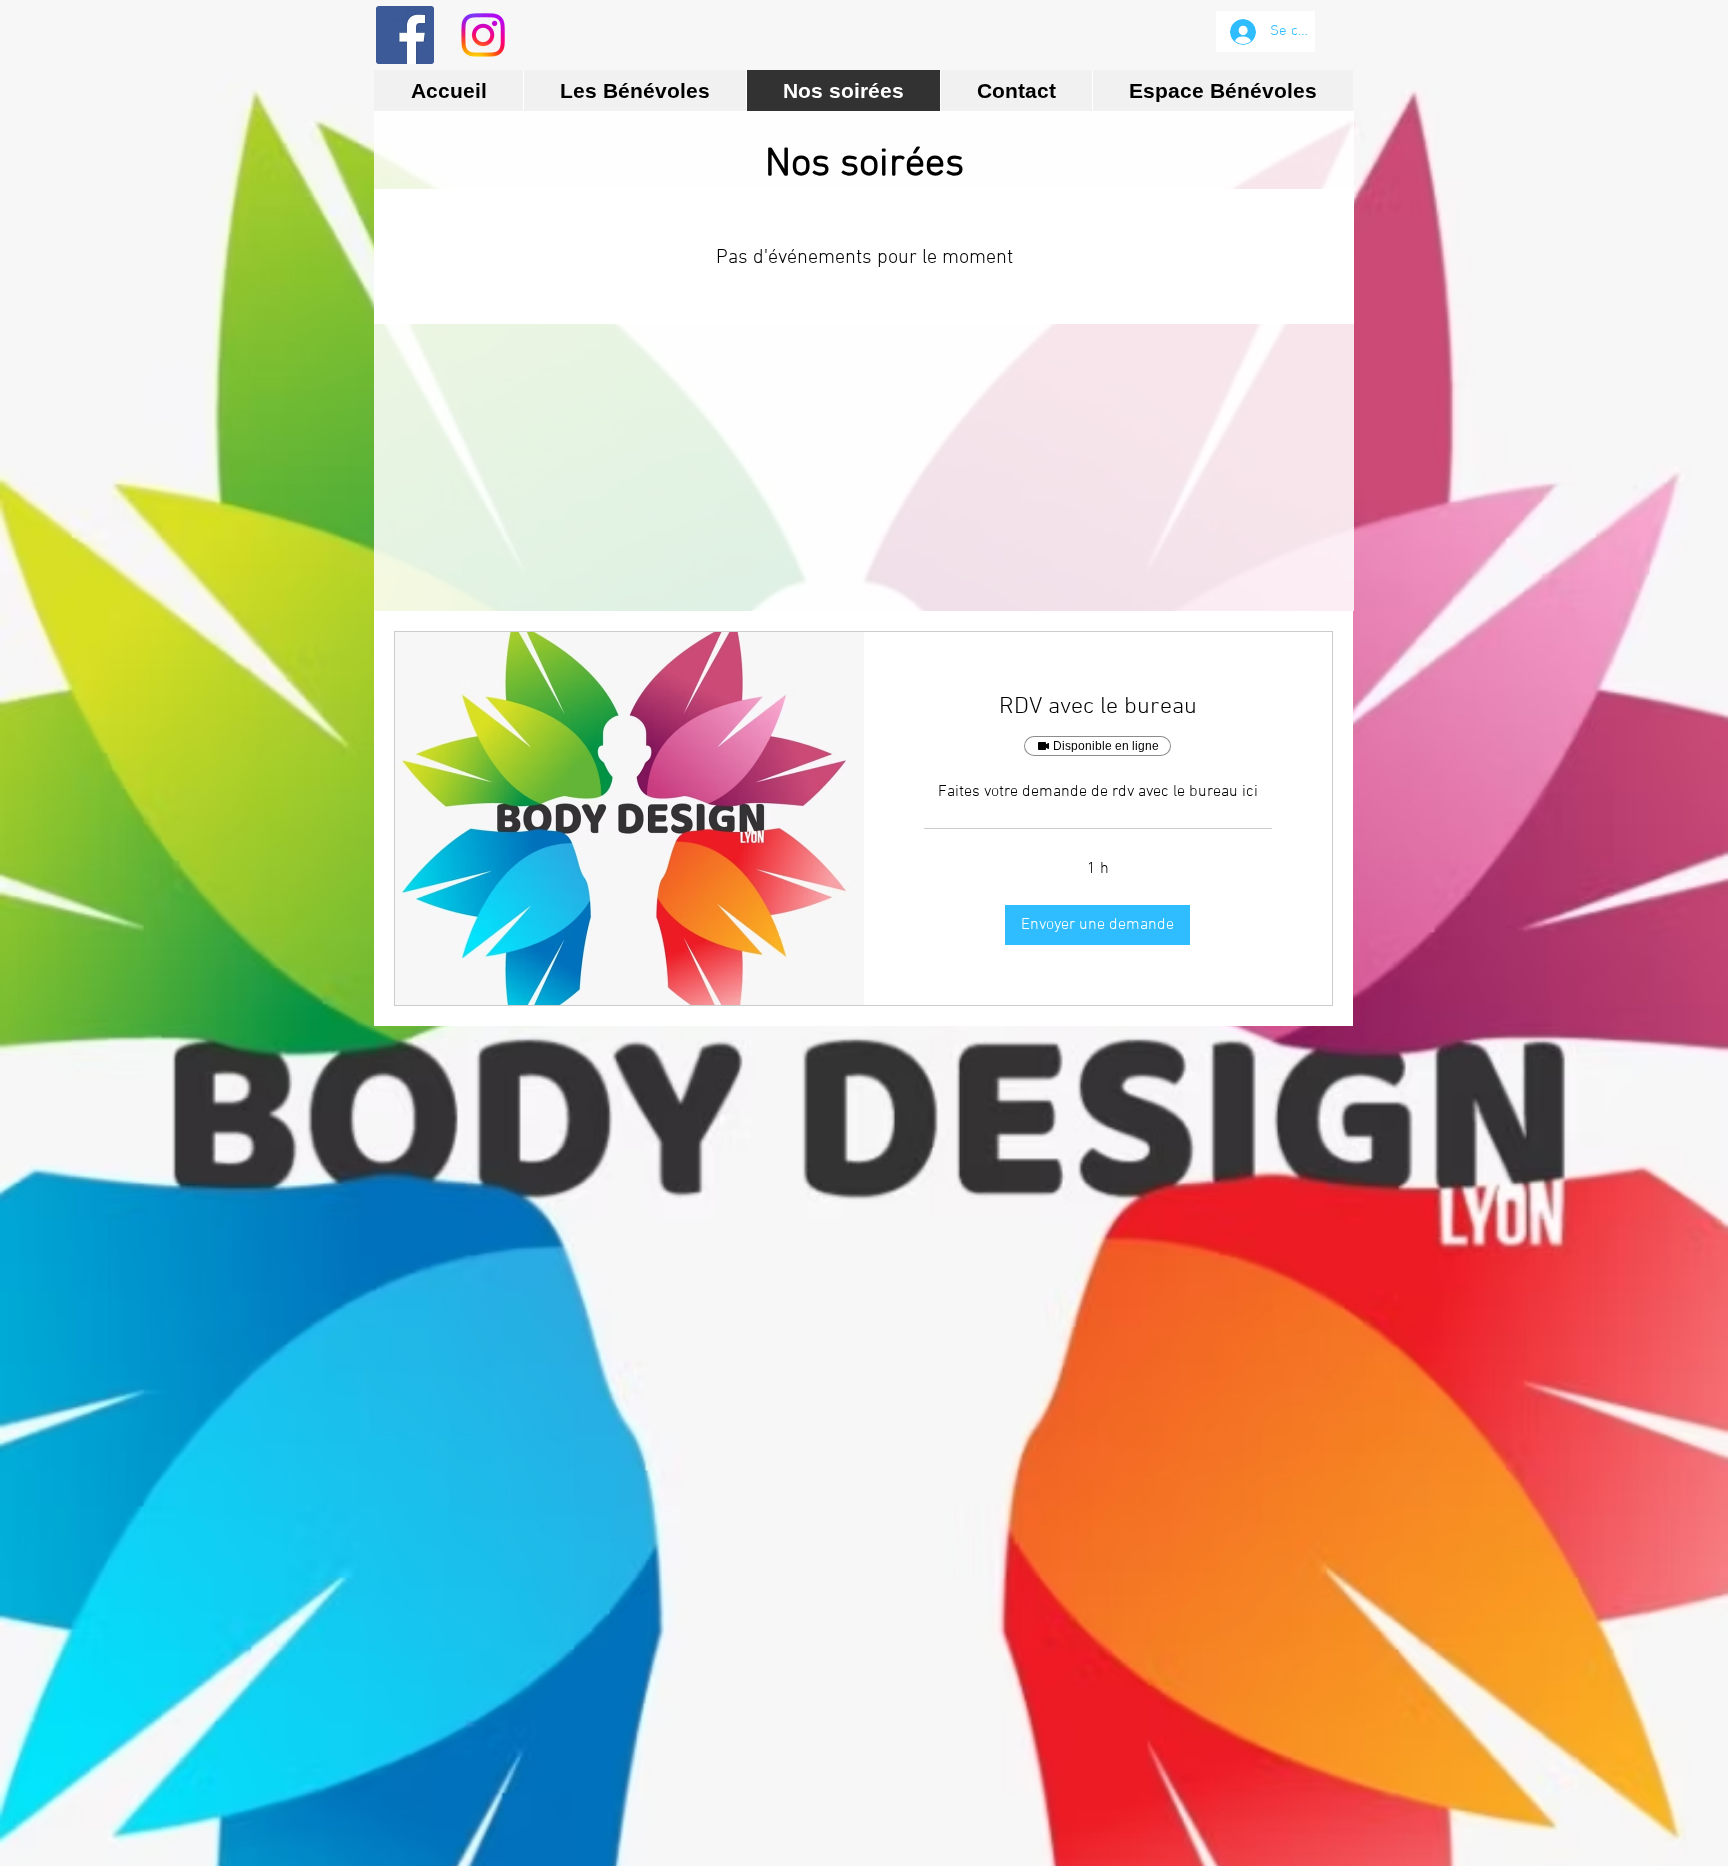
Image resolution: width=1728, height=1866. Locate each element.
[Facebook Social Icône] (405, 35)
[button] (1097, 925)
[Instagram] (483, 35)
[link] (1098, 708)
